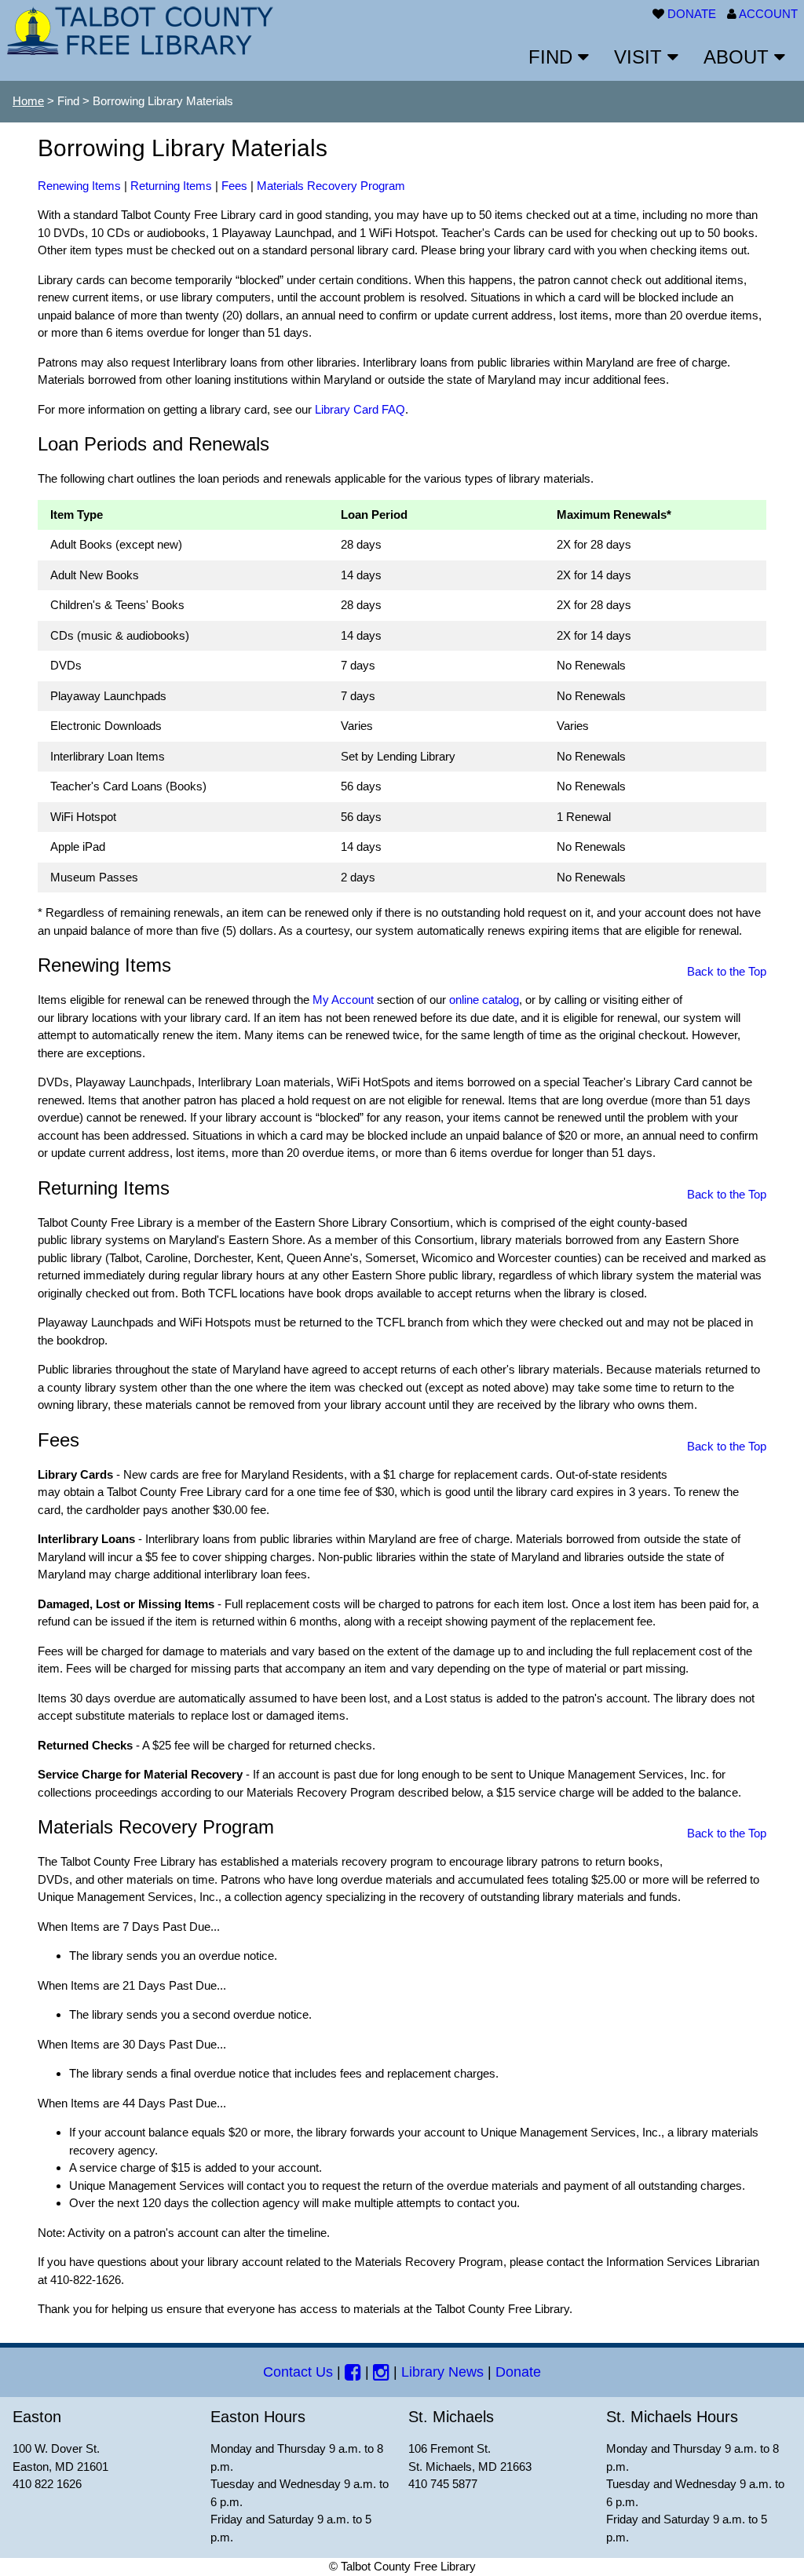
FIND (553, 57)
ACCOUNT (768, 14)
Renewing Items (79, 186)
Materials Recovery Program (331, 186)
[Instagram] (381, 2372)
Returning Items (171, 186)
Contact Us (298, 2372)
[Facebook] (353, 2372)
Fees (234, 186)
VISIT (641, 57)
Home (28, 101)
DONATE (692, 14)
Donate (518, 2372)
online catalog (484, 1000)
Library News (442, 2372)
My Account (343, 1000)
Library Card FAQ (360, 409)
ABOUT (739, 57)
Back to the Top (727, 971)
